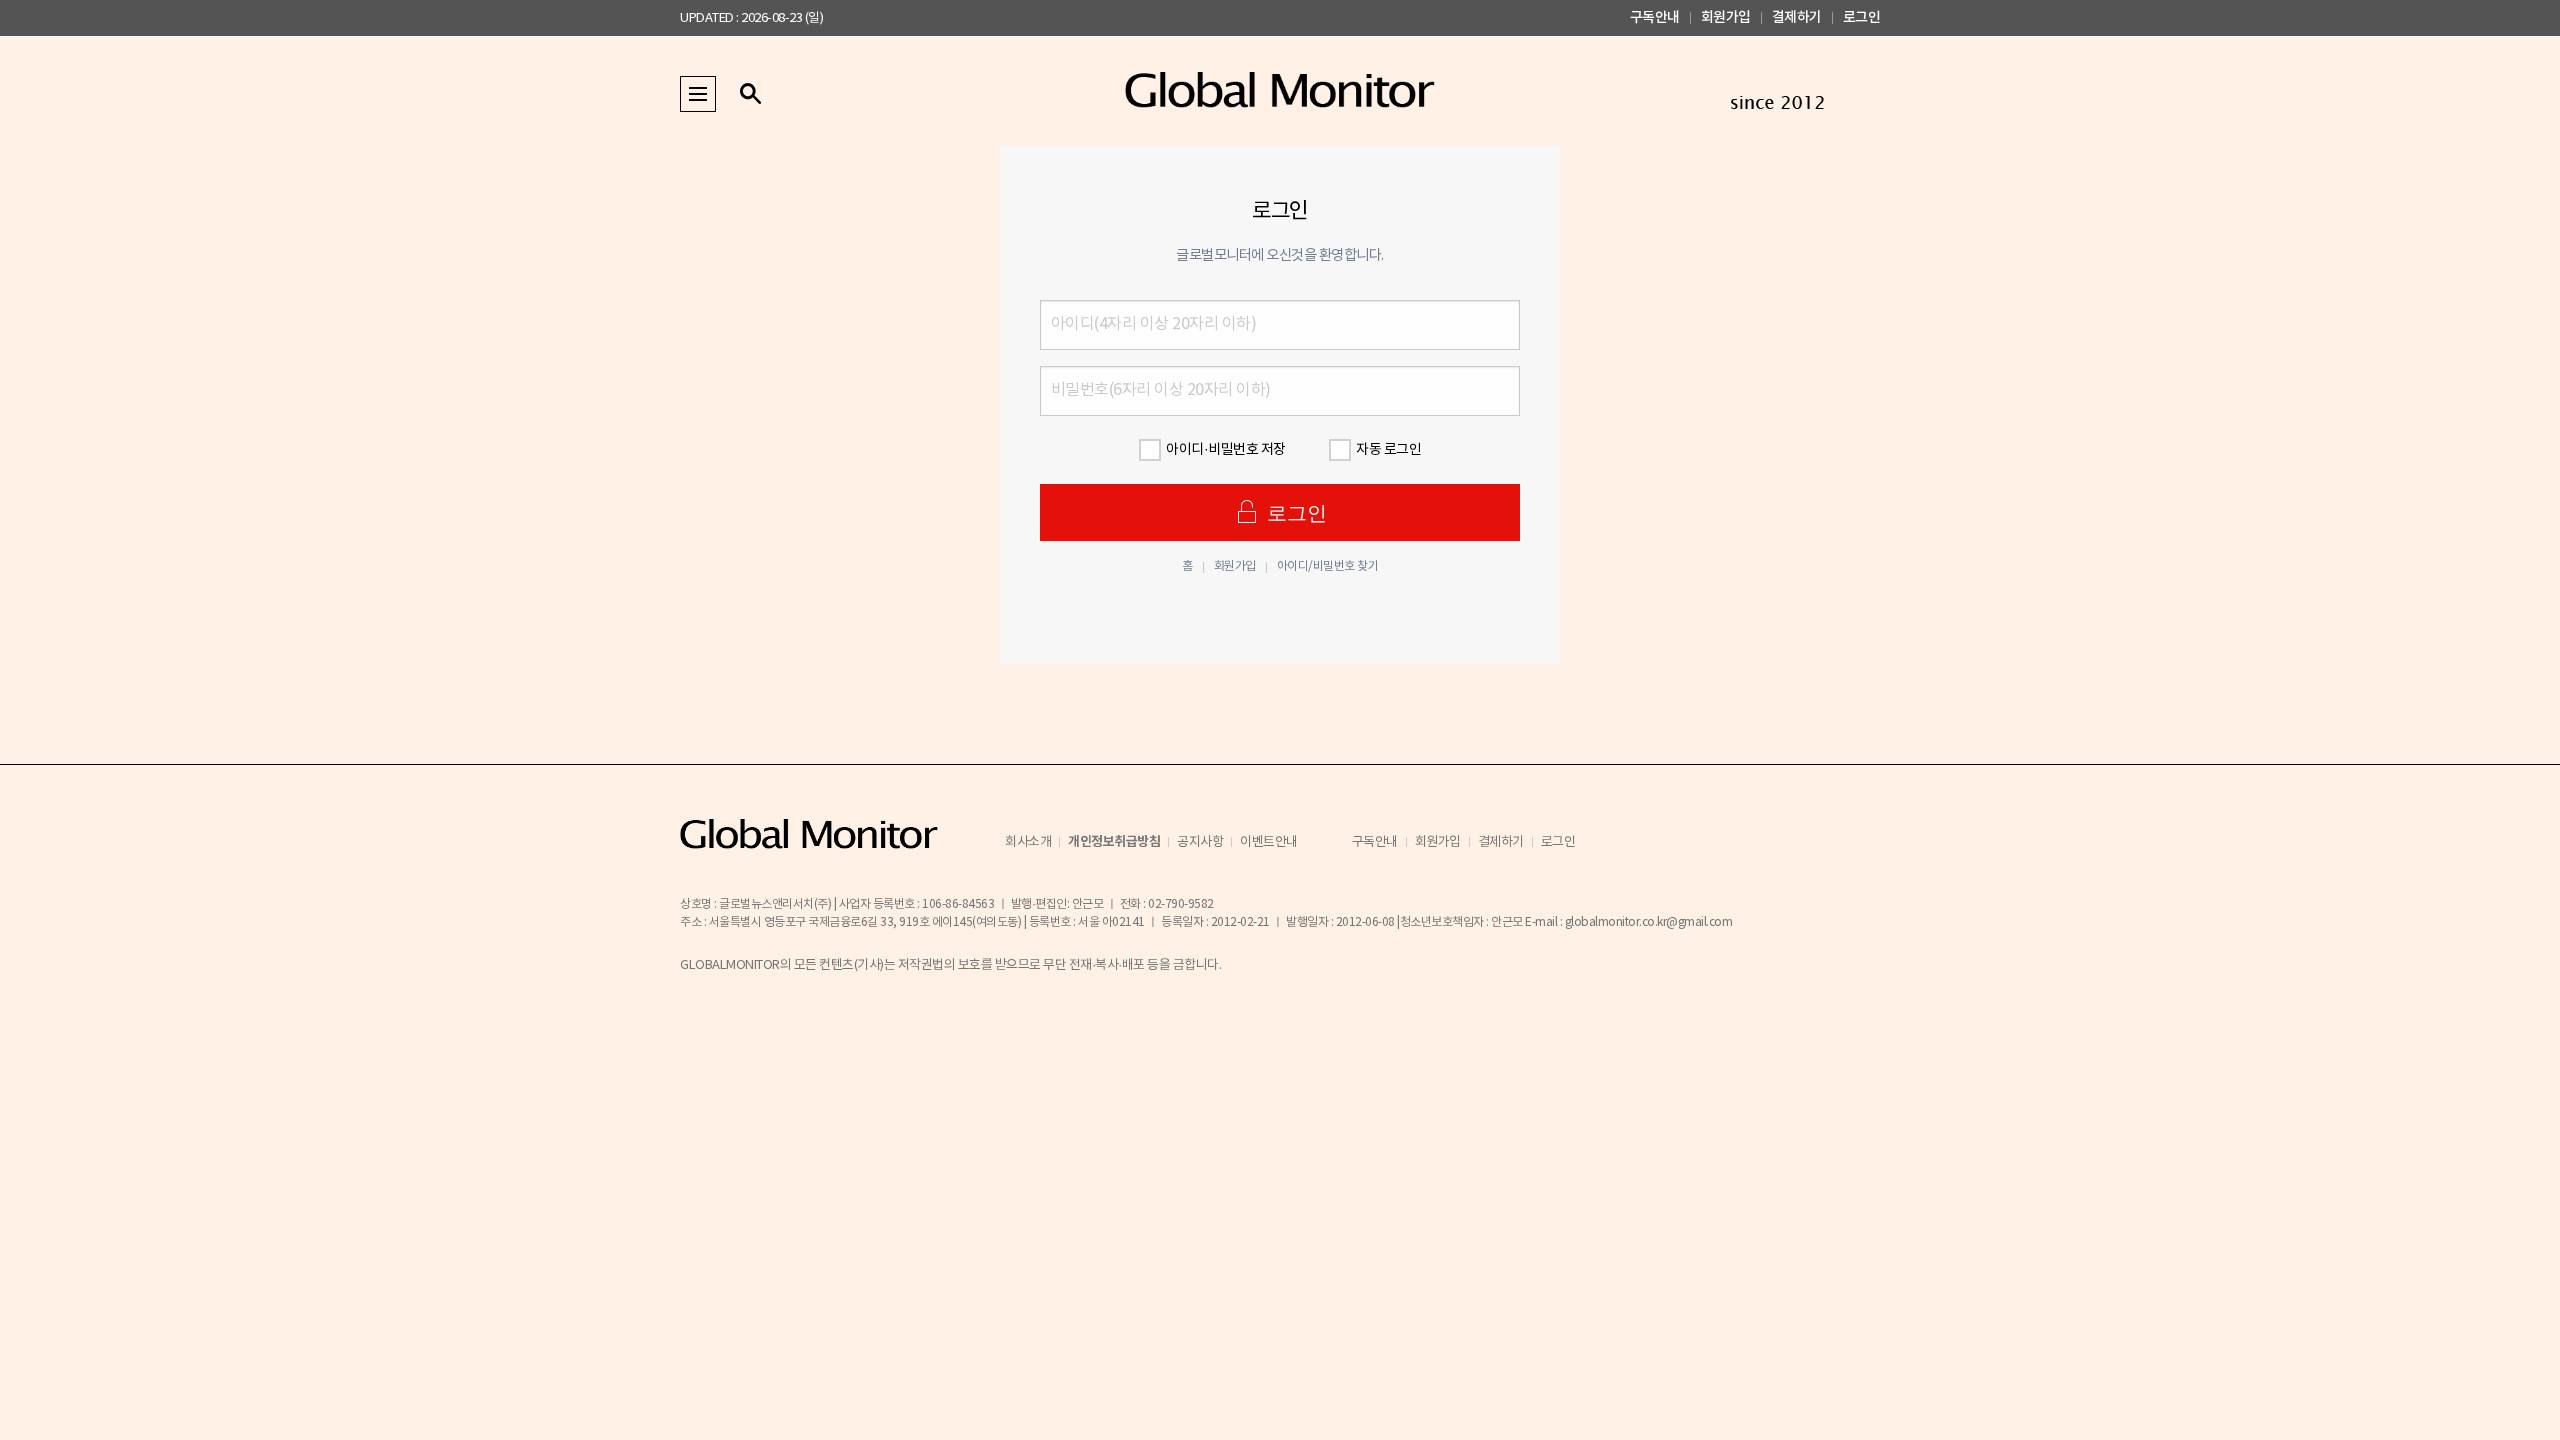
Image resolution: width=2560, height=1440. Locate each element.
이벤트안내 (1269, 842)
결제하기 (1797, 17)
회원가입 (1726, 17)
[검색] (750, 94)
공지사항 (1200, 842)
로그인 (1862, 17)
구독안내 (1655, 17)
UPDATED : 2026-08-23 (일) (751, 18)
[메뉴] (698, 94)
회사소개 (1028, 842)
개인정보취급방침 (1114, 842)
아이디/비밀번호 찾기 (1328, 567)
